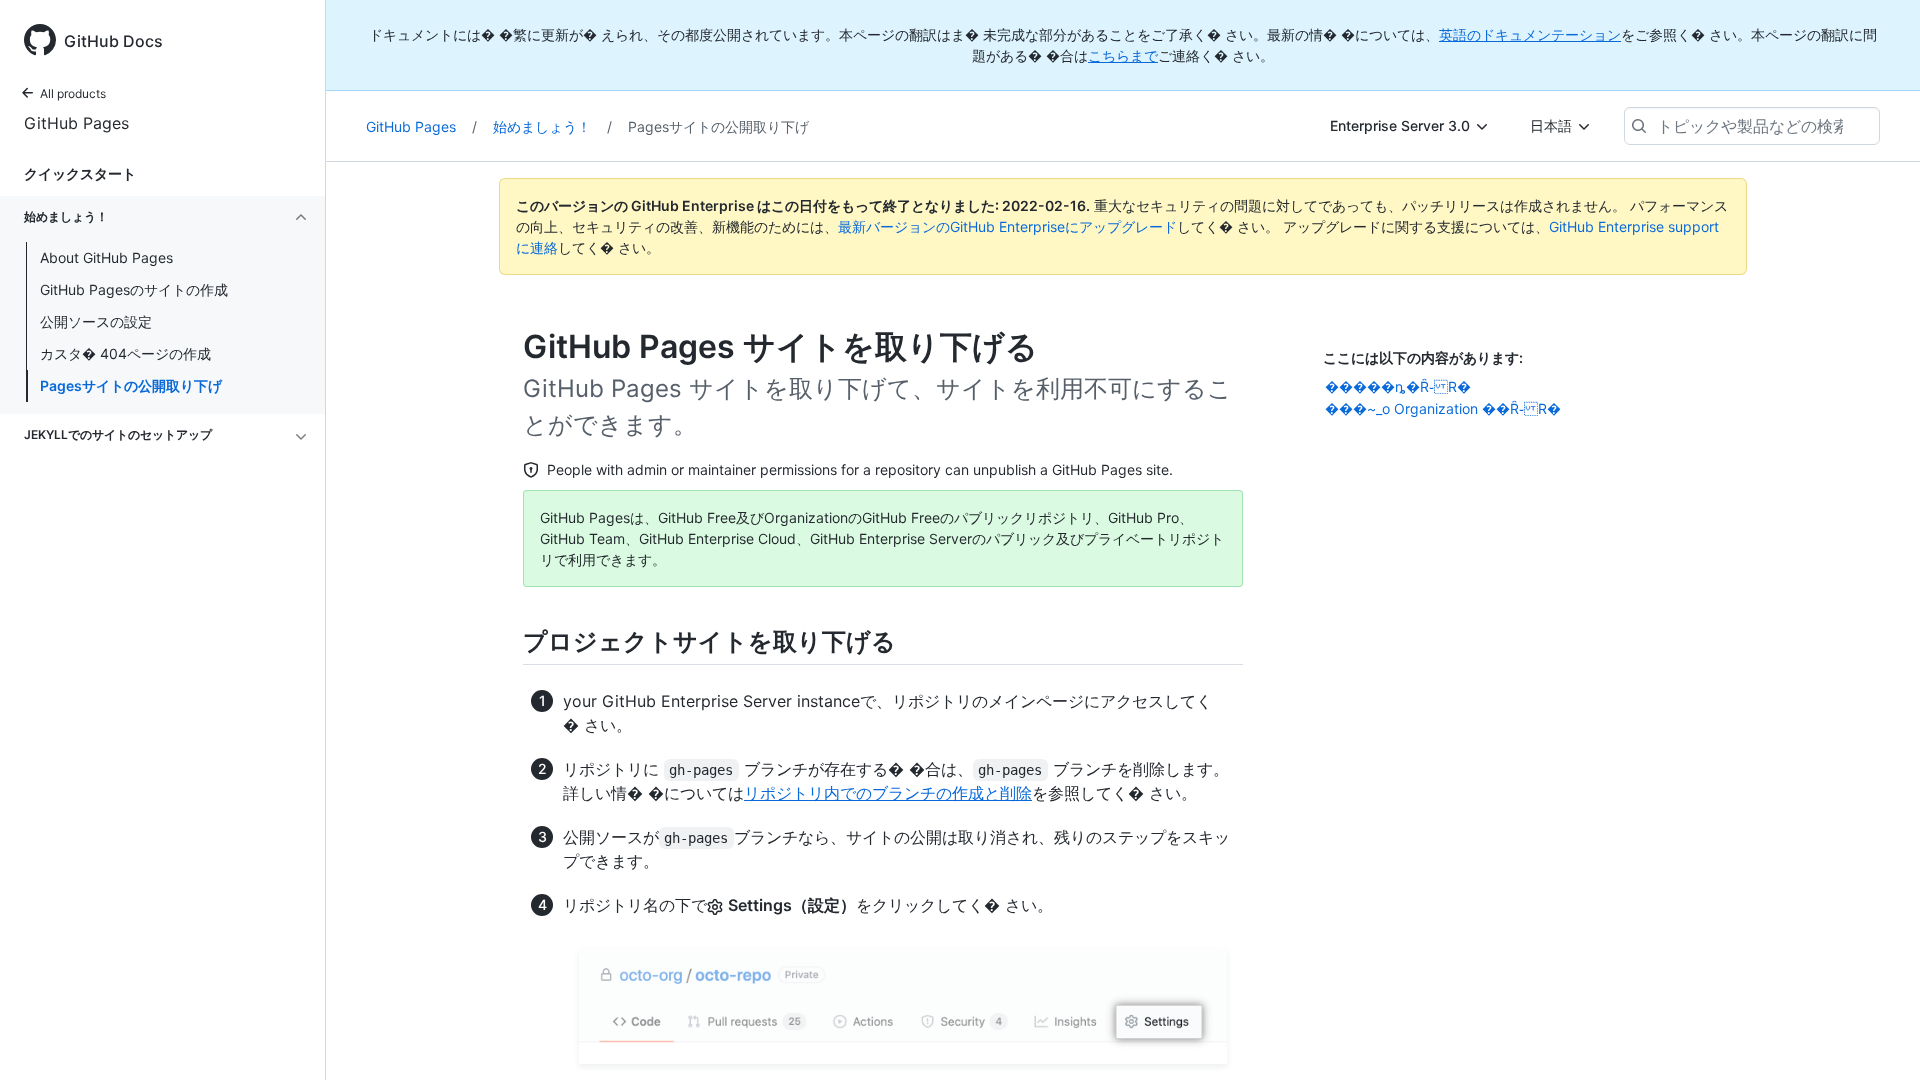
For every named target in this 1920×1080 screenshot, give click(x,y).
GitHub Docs (113, 41)
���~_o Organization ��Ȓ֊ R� (1443, 408)
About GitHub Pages (106, 257)
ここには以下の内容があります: (1423, 357)
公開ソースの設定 (96, 321)
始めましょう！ (552, 126)
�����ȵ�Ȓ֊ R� (1398, 386)
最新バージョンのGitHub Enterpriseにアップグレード (1007, 226)
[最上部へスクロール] (1876, 1036)
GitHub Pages (76, 123)
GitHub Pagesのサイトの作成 (134, 289)
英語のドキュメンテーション (1530, 34)
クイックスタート (80, 173)
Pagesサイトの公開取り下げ (131, 385)
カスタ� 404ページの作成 (125, 353)
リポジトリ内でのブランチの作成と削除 (888, 793)
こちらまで (1123, 55)
